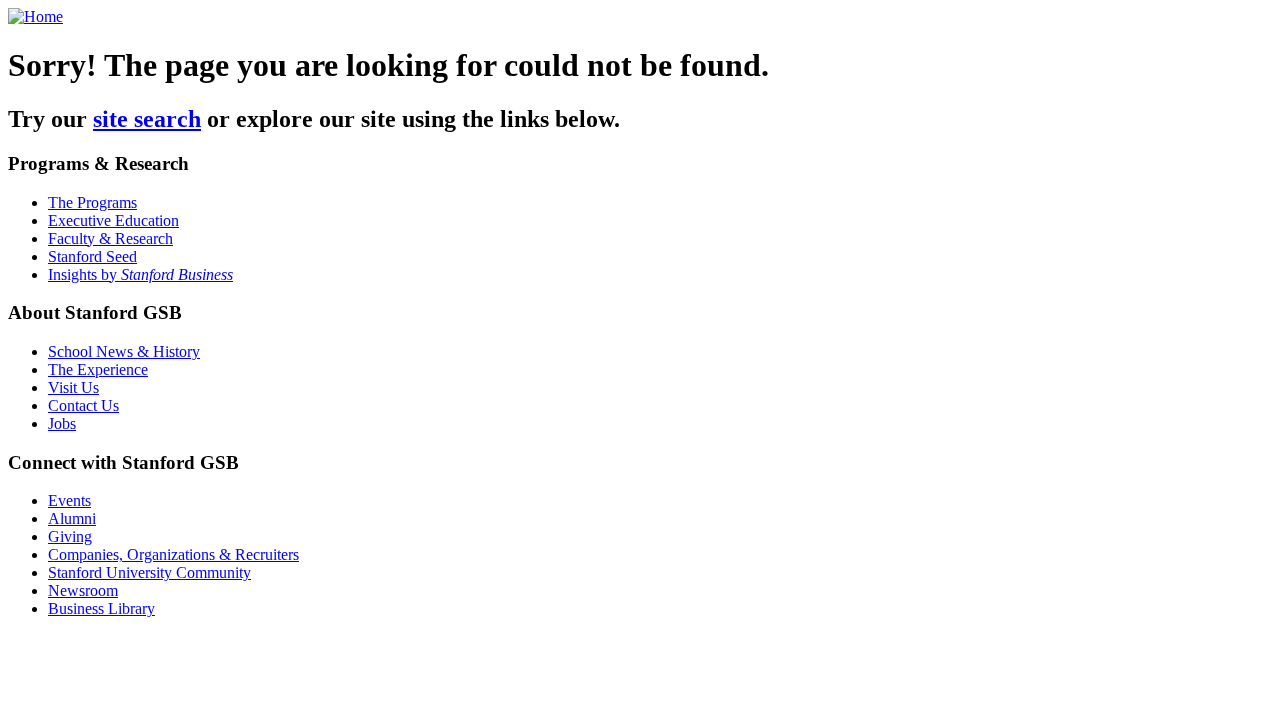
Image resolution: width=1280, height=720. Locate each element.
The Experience (98, 369)
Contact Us (83, 405)
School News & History (124, 351)
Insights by (140, 274)
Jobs (62, 423)
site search (147, 119)
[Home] (35, 16)
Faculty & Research (110, 238)
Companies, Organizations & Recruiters (173, 554)
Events (69, 500)
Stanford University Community (149, 572)
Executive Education (113, 220)
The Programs (92, 202)
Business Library (101, 608)
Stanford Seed (92, 256)
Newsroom (83, 590)
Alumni (72, 518)
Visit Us (73, 387)
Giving (70, 536)
